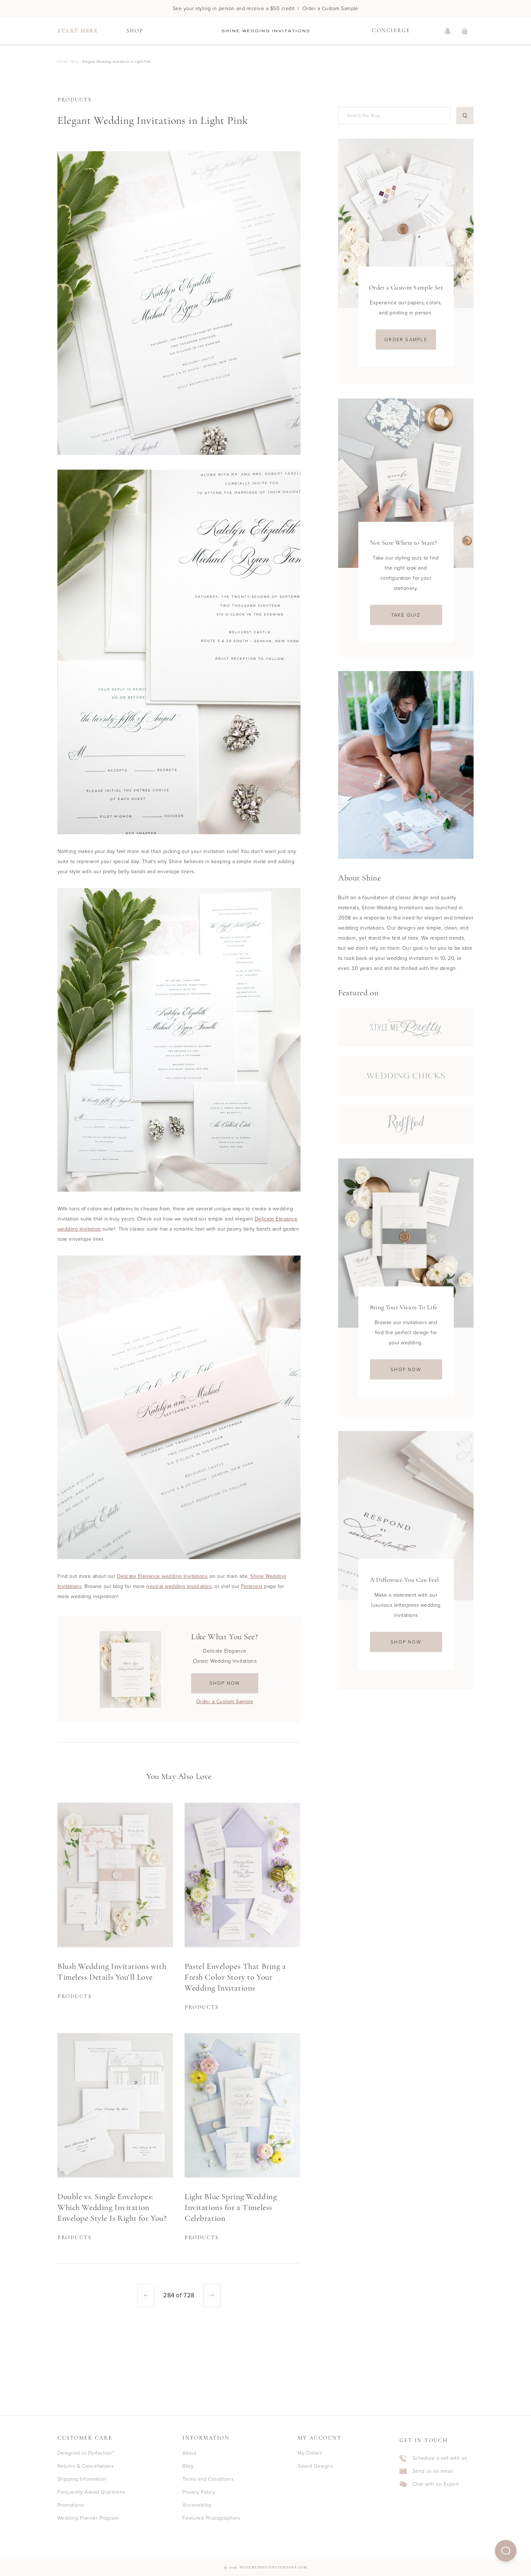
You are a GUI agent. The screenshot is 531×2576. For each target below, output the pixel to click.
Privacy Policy (199, 2492)
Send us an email (433, 2471)
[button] (506, 2551)
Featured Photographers (211, 2518)
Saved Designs (315, 2466)
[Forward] (212, 2296)
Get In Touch (424, 2441)
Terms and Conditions (208, 2479)
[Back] (146, 2296)
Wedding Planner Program (88, 2518)
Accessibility (197, 2505)
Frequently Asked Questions (91, 2492)
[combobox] (393, 115)
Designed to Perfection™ (86, 2453)
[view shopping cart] (465, 31)
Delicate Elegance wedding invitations (163, 1576)
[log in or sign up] (448, 31)
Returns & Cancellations (85, 2466)
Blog (188, 2466)
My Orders (310, 2453)
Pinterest (252, 1586)
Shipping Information (82, 2479)
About (189, 2453)
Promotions (71, 2505)
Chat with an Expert (436, 2484)
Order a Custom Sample (225, 1702)
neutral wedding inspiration (179, 1586)
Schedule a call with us (440, 2458)
